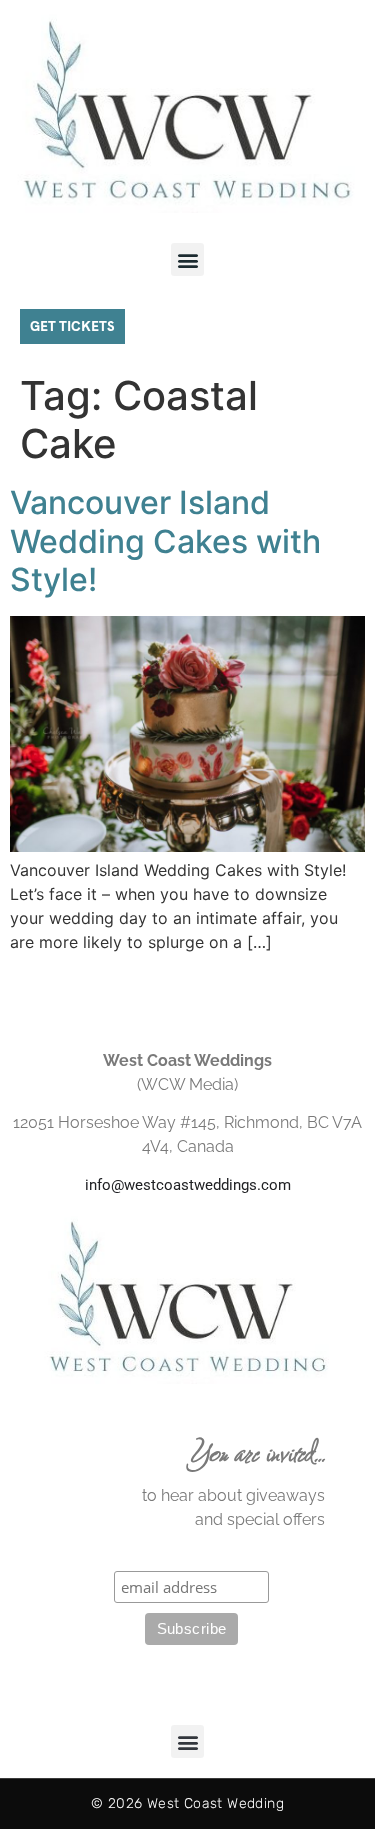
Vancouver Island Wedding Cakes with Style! (165, 541)
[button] (187, 259)
